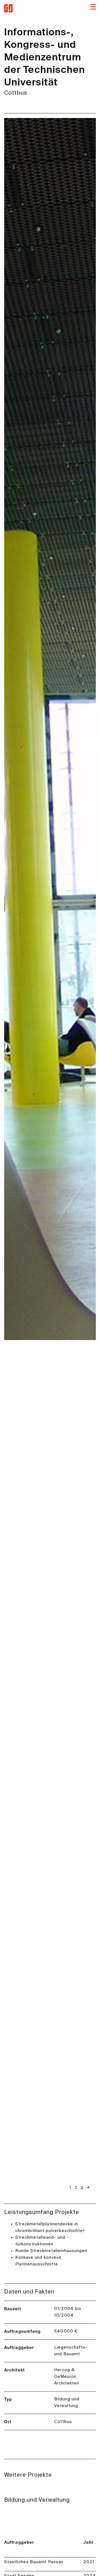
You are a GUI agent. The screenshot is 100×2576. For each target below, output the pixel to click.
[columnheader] (44, 2543)
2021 (89, 2562)
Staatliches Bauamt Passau (34, 2562)
